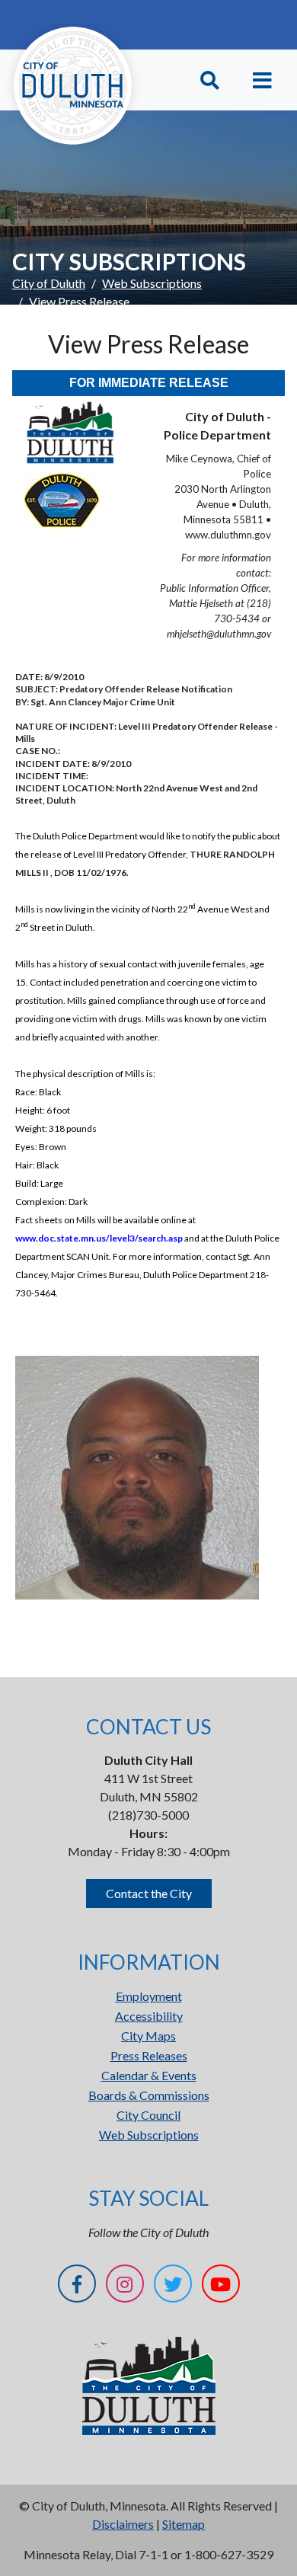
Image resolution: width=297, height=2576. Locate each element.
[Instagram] (125, 2286)
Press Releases (149, 2055)
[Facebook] (77, 2286)
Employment (149, 1996)
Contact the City (149, 1893)
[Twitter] (173, 2286)
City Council (148, 2115)
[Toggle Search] (210, 80)
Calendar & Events (149, 2075)
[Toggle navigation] (262, 80)
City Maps (148, 2036)
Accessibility (149, 2016)
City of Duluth (49, 283)
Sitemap (184, 2524)
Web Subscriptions (152, 283)
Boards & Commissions (149, 2095)
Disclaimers (123, 2524)
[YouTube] (221, 2286)
